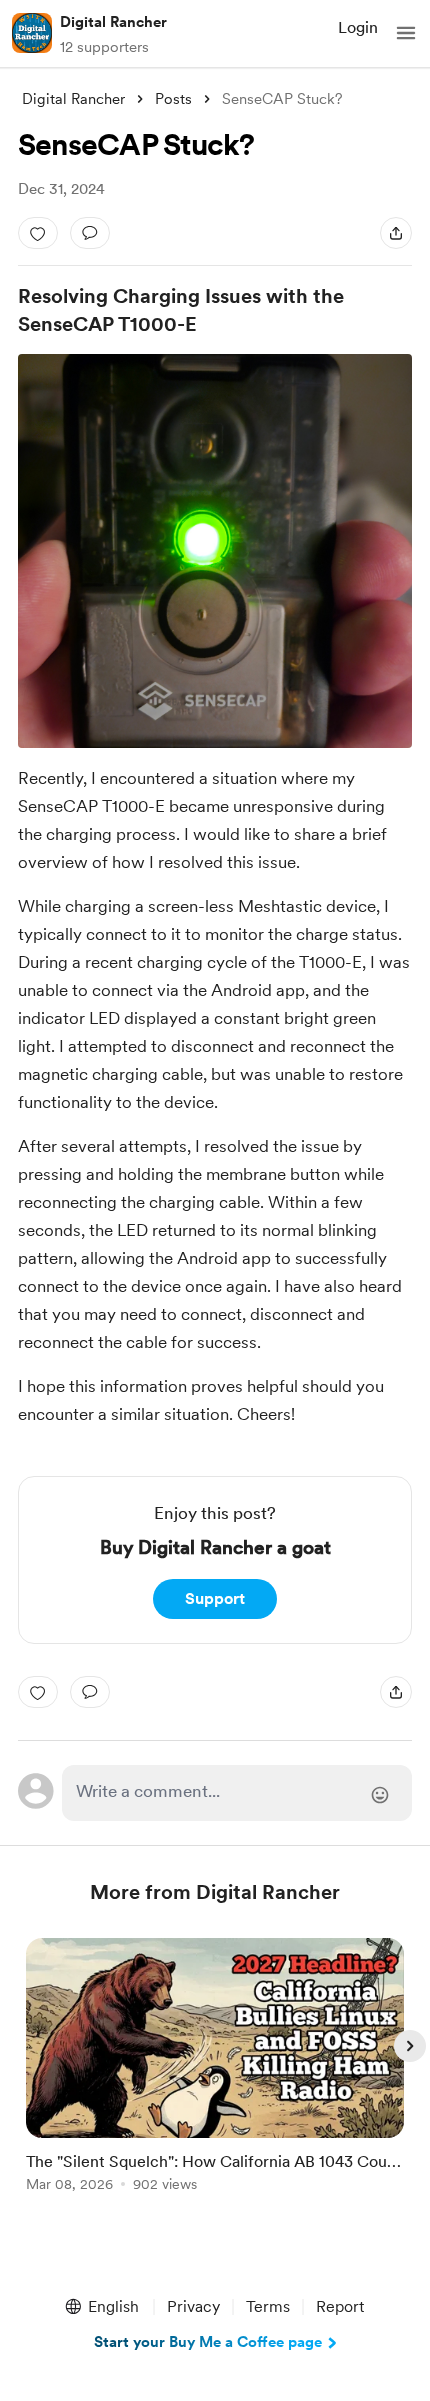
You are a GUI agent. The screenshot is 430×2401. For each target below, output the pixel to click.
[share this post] (396, 233)
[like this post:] (38, 233)
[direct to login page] (237, 1793)
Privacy (193, 2306)
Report (340, 2306)
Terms (268, 2306)
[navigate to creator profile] (32, 33)
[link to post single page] (215, 2068)
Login (358, 27)
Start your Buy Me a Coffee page (208, 2342)
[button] (406, 33)
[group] (215, 2076)
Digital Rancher (113, 22)
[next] (410, 2046)
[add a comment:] (90, 233)
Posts (173, 99)
